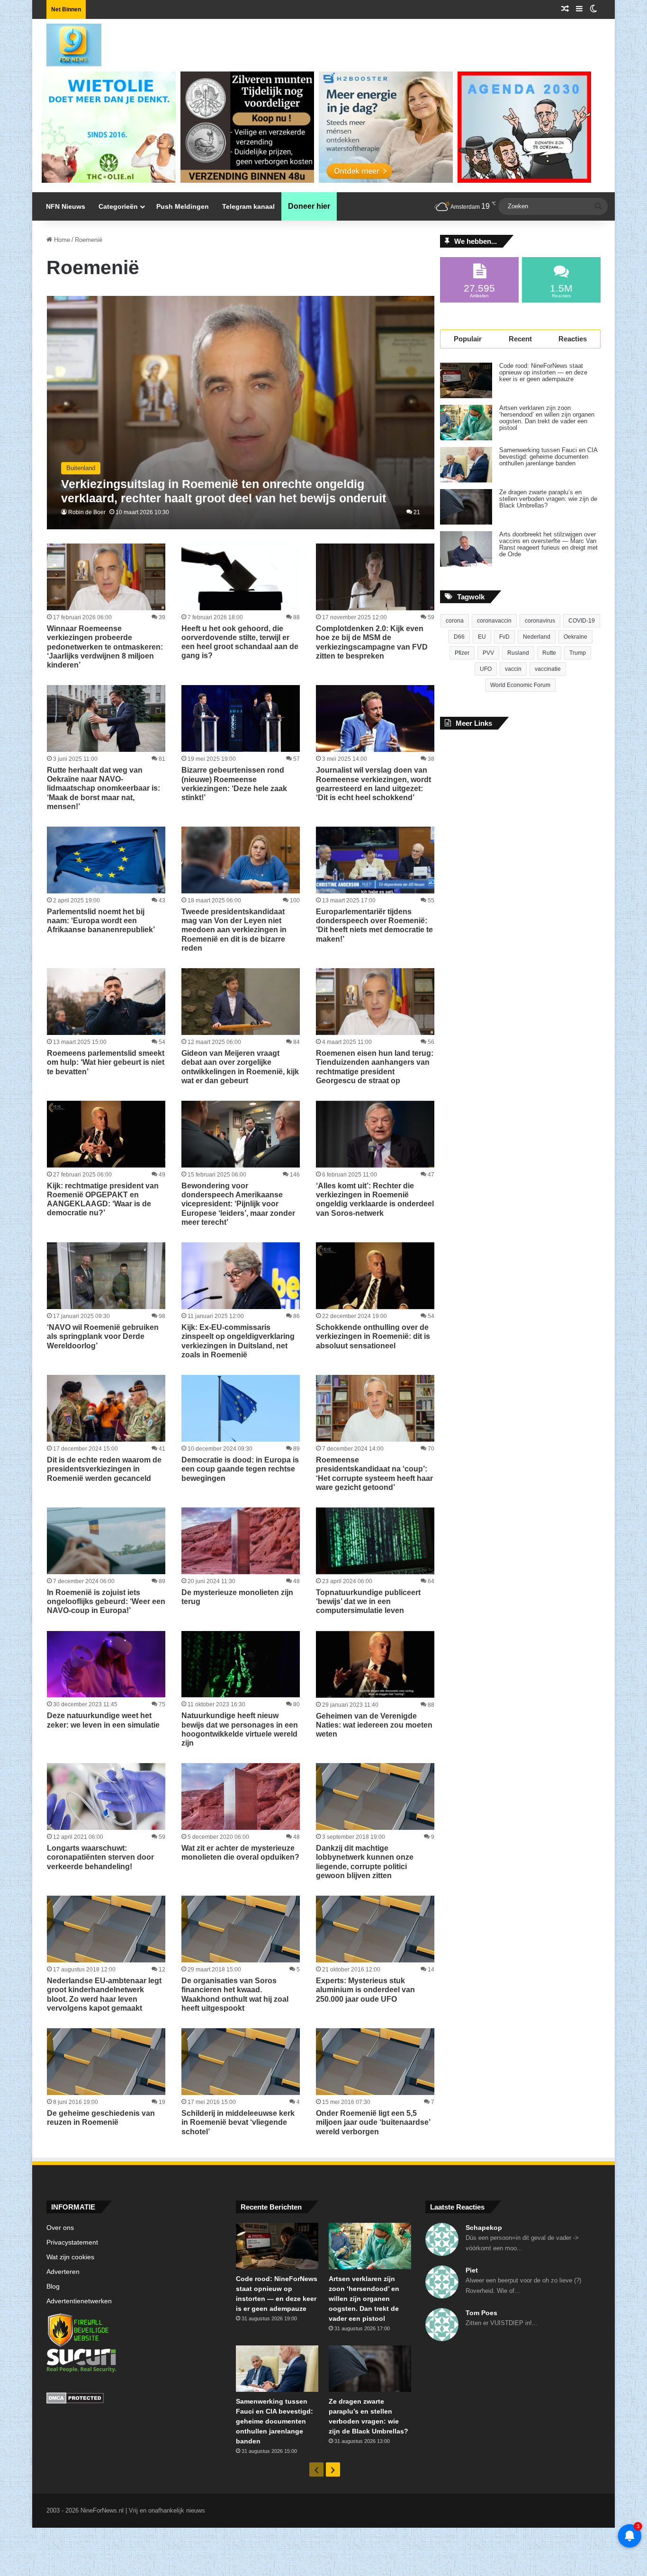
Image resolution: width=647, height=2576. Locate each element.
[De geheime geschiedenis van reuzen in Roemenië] (106, 2062)
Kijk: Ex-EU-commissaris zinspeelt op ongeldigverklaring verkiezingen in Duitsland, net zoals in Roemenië (238, 1341)
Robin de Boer (87, 512)
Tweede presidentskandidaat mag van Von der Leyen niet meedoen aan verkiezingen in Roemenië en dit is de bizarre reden (234, 930)
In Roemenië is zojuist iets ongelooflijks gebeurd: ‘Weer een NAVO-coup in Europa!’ (106, 1601)
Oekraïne (575, 637)
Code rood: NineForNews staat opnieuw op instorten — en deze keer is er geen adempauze (543, 373)
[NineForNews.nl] (67, 43)
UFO (486, 669)
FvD (504, 637)
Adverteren (63, 2272)
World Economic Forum (520, 685)
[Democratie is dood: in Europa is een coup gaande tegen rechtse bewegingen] (241, 1408)
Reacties (573, 339)
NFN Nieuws (66, 206)
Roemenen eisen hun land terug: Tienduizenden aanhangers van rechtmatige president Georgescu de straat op (375, 1067)
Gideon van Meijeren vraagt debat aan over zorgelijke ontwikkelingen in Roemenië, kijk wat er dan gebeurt (240, 1067)
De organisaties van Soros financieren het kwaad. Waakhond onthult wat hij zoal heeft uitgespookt (235, 1994)
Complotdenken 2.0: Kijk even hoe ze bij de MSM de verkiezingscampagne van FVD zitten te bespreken (372, 642)
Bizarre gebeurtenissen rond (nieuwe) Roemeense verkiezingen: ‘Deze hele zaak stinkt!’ (234, 784)
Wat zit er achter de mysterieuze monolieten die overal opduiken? (240, 1853)
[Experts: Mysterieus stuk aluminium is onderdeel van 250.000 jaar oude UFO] (375, 1929)
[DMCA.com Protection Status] (134, 2399)
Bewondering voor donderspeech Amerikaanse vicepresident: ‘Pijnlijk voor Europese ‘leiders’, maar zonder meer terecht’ (238, 1204)
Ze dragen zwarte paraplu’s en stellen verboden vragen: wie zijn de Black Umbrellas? (548, 499)
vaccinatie (548, 669)
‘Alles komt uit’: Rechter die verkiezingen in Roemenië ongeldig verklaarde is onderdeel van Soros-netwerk (375, 1199)
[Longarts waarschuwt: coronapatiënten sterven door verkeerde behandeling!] (106, 1796)
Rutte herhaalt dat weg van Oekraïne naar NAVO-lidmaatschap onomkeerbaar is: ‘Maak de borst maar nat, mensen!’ (103, 788)
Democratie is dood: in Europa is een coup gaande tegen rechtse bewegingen (240, 1469)
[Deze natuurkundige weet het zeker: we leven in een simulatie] (106, 1664)
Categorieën (118, 206)
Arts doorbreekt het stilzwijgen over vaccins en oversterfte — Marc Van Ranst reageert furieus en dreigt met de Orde (548, 544)
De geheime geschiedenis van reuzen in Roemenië (101, 2118)
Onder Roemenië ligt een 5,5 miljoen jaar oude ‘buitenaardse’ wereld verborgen (373, 2122)
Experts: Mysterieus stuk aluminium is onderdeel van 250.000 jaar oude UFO (365, 1990)
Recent (520, 339)
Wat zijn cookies (70, 2257)
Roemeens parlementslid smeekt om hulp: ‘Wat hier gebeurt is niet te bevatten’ (106, 1062)
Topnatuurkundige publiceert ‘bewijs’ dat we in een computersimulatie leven (368, 1601)
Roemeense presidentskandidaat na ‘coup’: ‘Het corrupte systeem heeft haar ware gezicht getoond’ (374, 1474)
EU (482, 637)
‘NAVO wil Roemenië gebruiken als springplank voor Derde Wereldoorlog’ (103, 1336)
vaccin (513, 669)
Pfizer (462, 653)
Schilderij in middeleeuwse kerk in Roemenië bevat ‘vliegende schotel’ (238, 2122)
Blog (53, 2286)
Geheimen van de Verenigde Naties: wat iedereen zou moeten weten (374, 1725)
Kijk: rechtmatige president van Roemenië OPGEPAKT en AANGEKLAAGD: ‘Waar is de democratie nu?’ (103, 1199)
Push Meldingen (183, 206)
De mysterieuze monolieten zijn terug (237, 1597)
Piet (472, 2270)
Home (61, 240)
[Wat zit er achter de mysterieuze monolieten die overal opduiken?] (241, 1796)
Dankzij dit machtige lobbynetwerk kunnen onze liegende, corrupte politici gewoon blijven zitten (365, 1862)
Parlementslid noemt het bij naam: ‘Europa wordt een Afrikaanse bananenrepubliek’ (101, 921)
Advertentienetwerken (79, 2301)
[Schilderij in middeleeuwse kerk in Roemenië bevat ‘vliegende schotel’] (241, 2062)
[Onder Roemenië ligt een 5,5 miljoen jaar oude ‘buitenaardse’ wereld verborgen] (375, 2062)
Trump (578, 653)
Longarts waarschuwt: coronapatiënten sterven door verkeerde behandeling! (100, 1857)
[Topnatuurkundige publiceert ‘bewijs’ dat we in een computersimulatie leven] (375, 1541)
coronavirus (540, 621)
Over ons (60, 2228)
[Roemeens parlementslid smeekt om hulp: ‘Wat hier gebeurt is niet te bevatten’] (106, 1002)
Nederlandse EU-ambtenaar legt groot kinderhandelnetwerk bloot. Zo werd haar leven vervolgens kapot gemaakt (104, 1994)
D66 (459, 637)
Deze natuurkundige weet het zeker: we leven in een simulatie (103, 1720)
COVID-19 (582, 621)
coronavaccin (494, 621)
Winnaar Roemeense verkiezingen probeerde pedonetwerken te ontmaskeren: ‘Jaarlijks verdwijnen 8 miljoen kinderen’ (105, 647)
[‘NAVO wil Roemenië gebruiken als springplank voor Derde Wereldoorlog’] (106, 1276)
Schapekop (484, 2228)
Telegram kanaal (248, 206)
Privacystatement (72, 2242)
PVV (488, 653)
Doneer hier (309, 206)
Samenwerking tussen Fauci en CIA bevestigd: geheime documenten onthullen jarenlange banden (548, 457)
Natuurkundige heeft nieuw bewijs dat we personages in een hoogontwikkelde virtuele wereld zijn (240, 1729)
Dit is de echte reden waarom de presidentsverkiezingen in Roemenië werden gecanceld (104, 1469)
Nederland (537, 637)
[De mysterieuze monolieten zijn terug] (241, 1541)
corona (455, 621)
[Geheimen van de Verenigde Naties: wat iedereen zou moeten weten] (375, 1664)
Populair (468, 339)
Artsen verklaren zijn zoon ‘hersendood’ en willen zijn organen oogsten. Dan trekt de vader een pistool (547, 418)
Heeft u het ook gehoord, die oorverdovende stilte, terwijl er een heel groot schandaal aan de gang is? (240, 642)
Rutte (549, 653)
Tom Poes (481, 2313)
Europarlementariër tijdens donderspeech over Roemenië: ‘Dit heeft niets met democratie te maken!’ (374, 925)
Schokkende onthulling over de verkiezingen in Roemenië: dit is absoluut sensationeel (373, 1336)
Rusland (518, 653)
